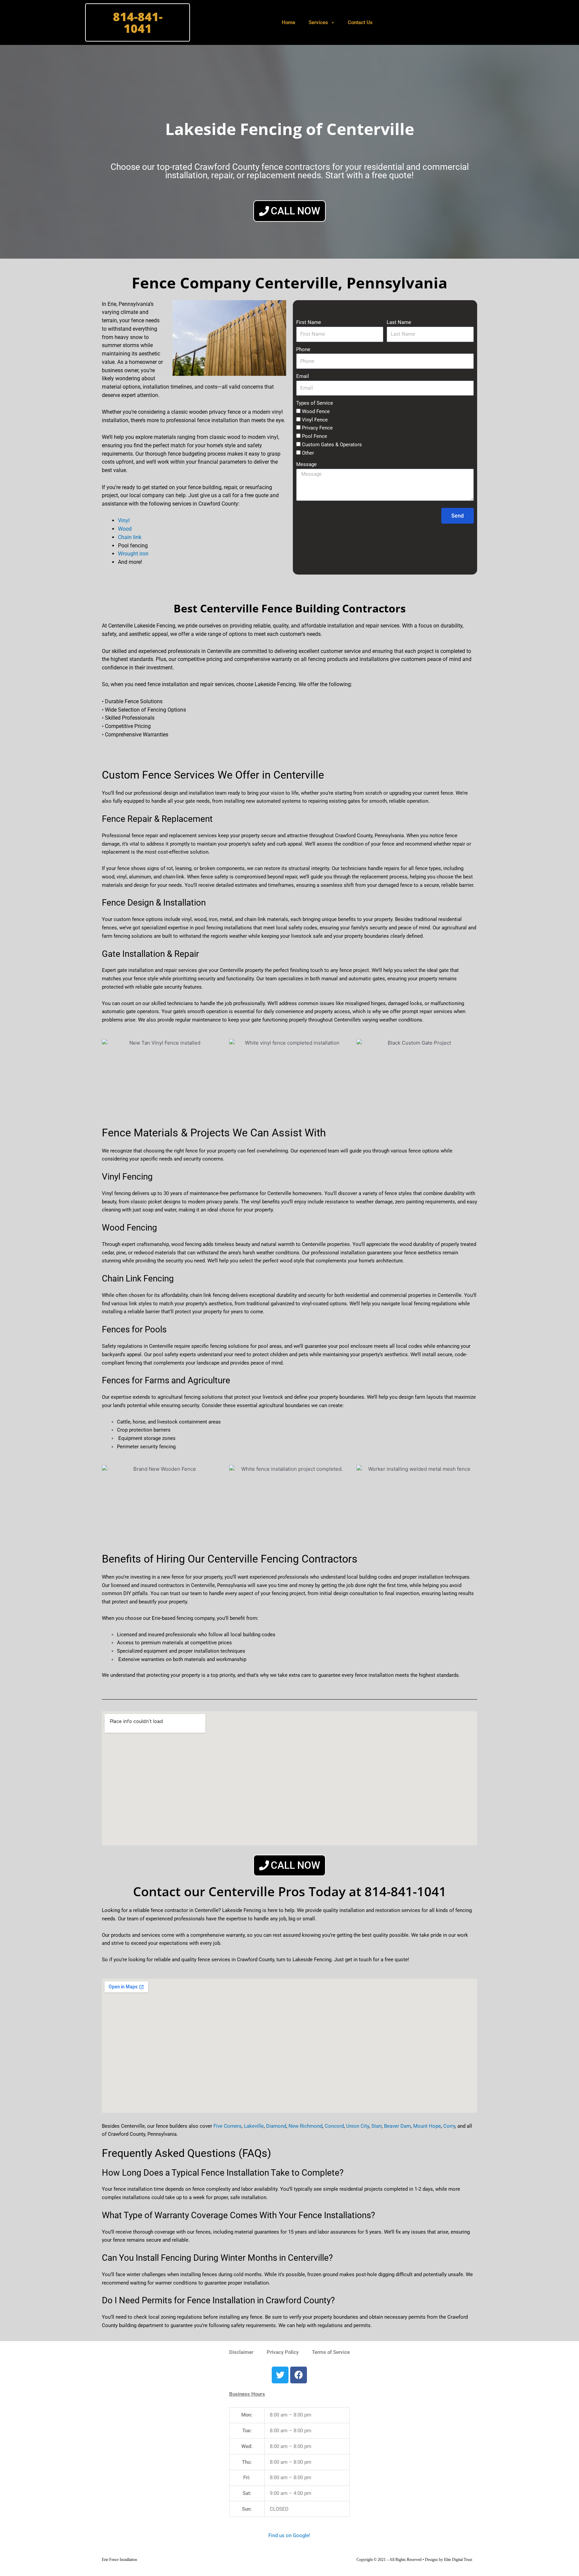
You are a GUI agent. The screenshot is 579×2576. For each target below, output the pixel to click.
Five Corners (228, 2126)
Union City (358, 2126)
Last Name (399, 322)
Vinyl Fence (315, 420)
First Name (309, 322)
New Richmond (305, 2126)
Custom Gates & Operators (332, 445)
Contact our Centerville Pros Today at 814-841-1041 (290, 1891)
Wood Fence (316, 411)
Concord (334, 2126)
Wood (125, 529)
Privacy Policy (283, 2352)
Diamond (276, 2126)
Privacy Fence (317, 428)
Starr (376, 2126)
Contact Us (360, 22)
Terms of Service (331, 2352)
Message (306, 464)
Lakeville (254, 2126)
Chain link (130, 537)
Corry (449, 2126)
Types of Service (315, 403)
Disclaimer (241, 2352)
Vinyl (124, 520)
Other (308, 453)
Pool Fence (314, 436)
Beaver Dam (397, 2126)
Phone (303, 349)
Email (303, 376)
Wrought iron (133, 554)
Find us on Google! (289, 2535)
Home (288, 22)
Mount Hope (427, 2126)
